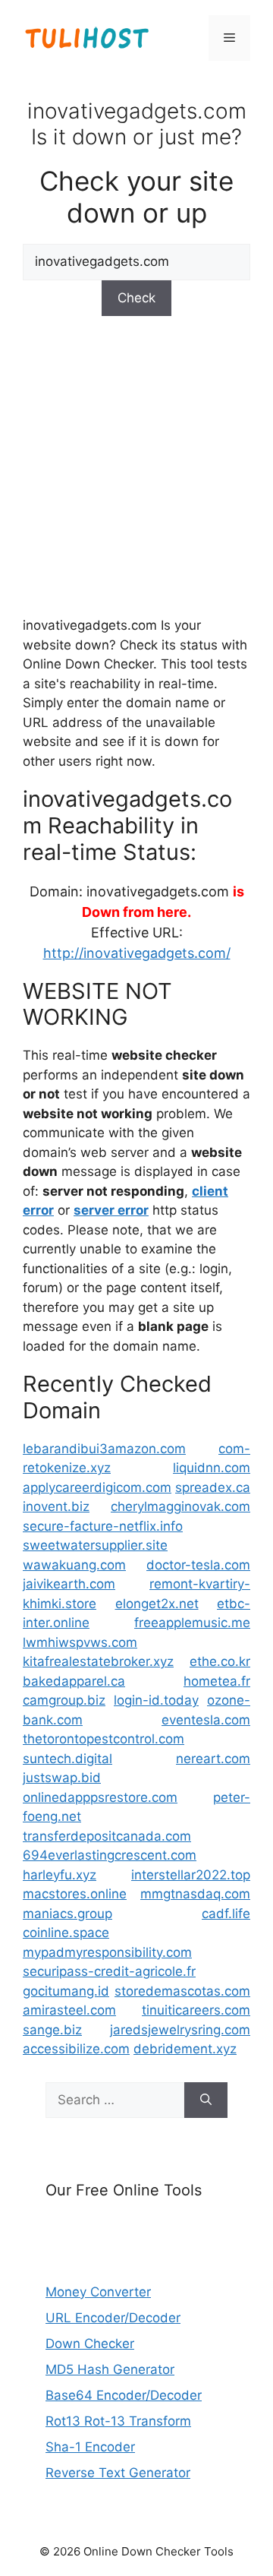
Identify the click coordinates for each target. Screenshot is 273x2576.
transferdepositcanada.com (107, 1836)
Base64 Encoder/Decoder (124, 2395)
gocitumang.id (66, 1991)
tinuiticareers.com (196, 2010)
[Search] (206, 2100)
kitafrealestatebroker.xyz (98, 1661)
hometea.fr (217, 1681)
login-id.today (156, 1700)
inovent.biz (56, 1506)
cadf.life (226, 1914)
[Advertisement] (136, 464)
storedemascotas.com (182, 1991)
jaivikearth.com (69, 1584)
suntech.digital (67, 1759)
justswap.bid (62, 1778)
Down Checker (90, 2344)
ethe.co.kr (220, 1661)
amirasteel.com (69, 2010)
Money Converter (98, 2292)
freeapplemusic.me (192, 1623)
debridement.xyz (185, 2049)
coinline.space (66, 1933)
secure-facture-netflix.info (103, 1526)
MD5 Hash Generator (110, 2369)
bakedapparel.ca (74, 1681)
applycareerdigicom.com (97, 1487)
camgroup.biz (64, 1700)
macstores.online (75, 1894)
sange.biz (52, 2030)
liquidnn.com (212, 1468)
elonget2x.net (157, 1604)
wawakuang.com (74, 1565)
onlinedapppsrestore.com (100, 1797)
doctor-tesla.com (198, 1565)
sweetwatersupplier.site (95, 1545)
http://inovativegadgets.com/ (137, 953)
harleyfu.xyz (60, 1875)
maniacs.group (67, 1914)
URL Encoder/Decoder (113, 2318)
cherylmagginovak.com (180, 1506)
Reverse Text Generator (118, 2473)
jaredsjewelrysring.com (180, 2030)
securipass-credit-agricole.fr (109, 1971)
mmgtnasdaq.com (195, 1894)
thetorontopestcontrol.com (104, 1739)
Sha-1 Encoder (90, 2447)
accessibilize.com (76, 2049)
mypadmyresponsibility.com (107, 1952)
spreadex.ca (213, 1487)
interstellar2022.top (191, 1875)
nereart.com (213, 1759)
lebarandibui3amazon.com (104, 1449)
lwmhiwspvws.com (80, 1642)
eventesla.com (206, 1720)
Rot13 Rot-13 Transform (118, 2421)
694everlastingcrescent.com (110, 1855)
